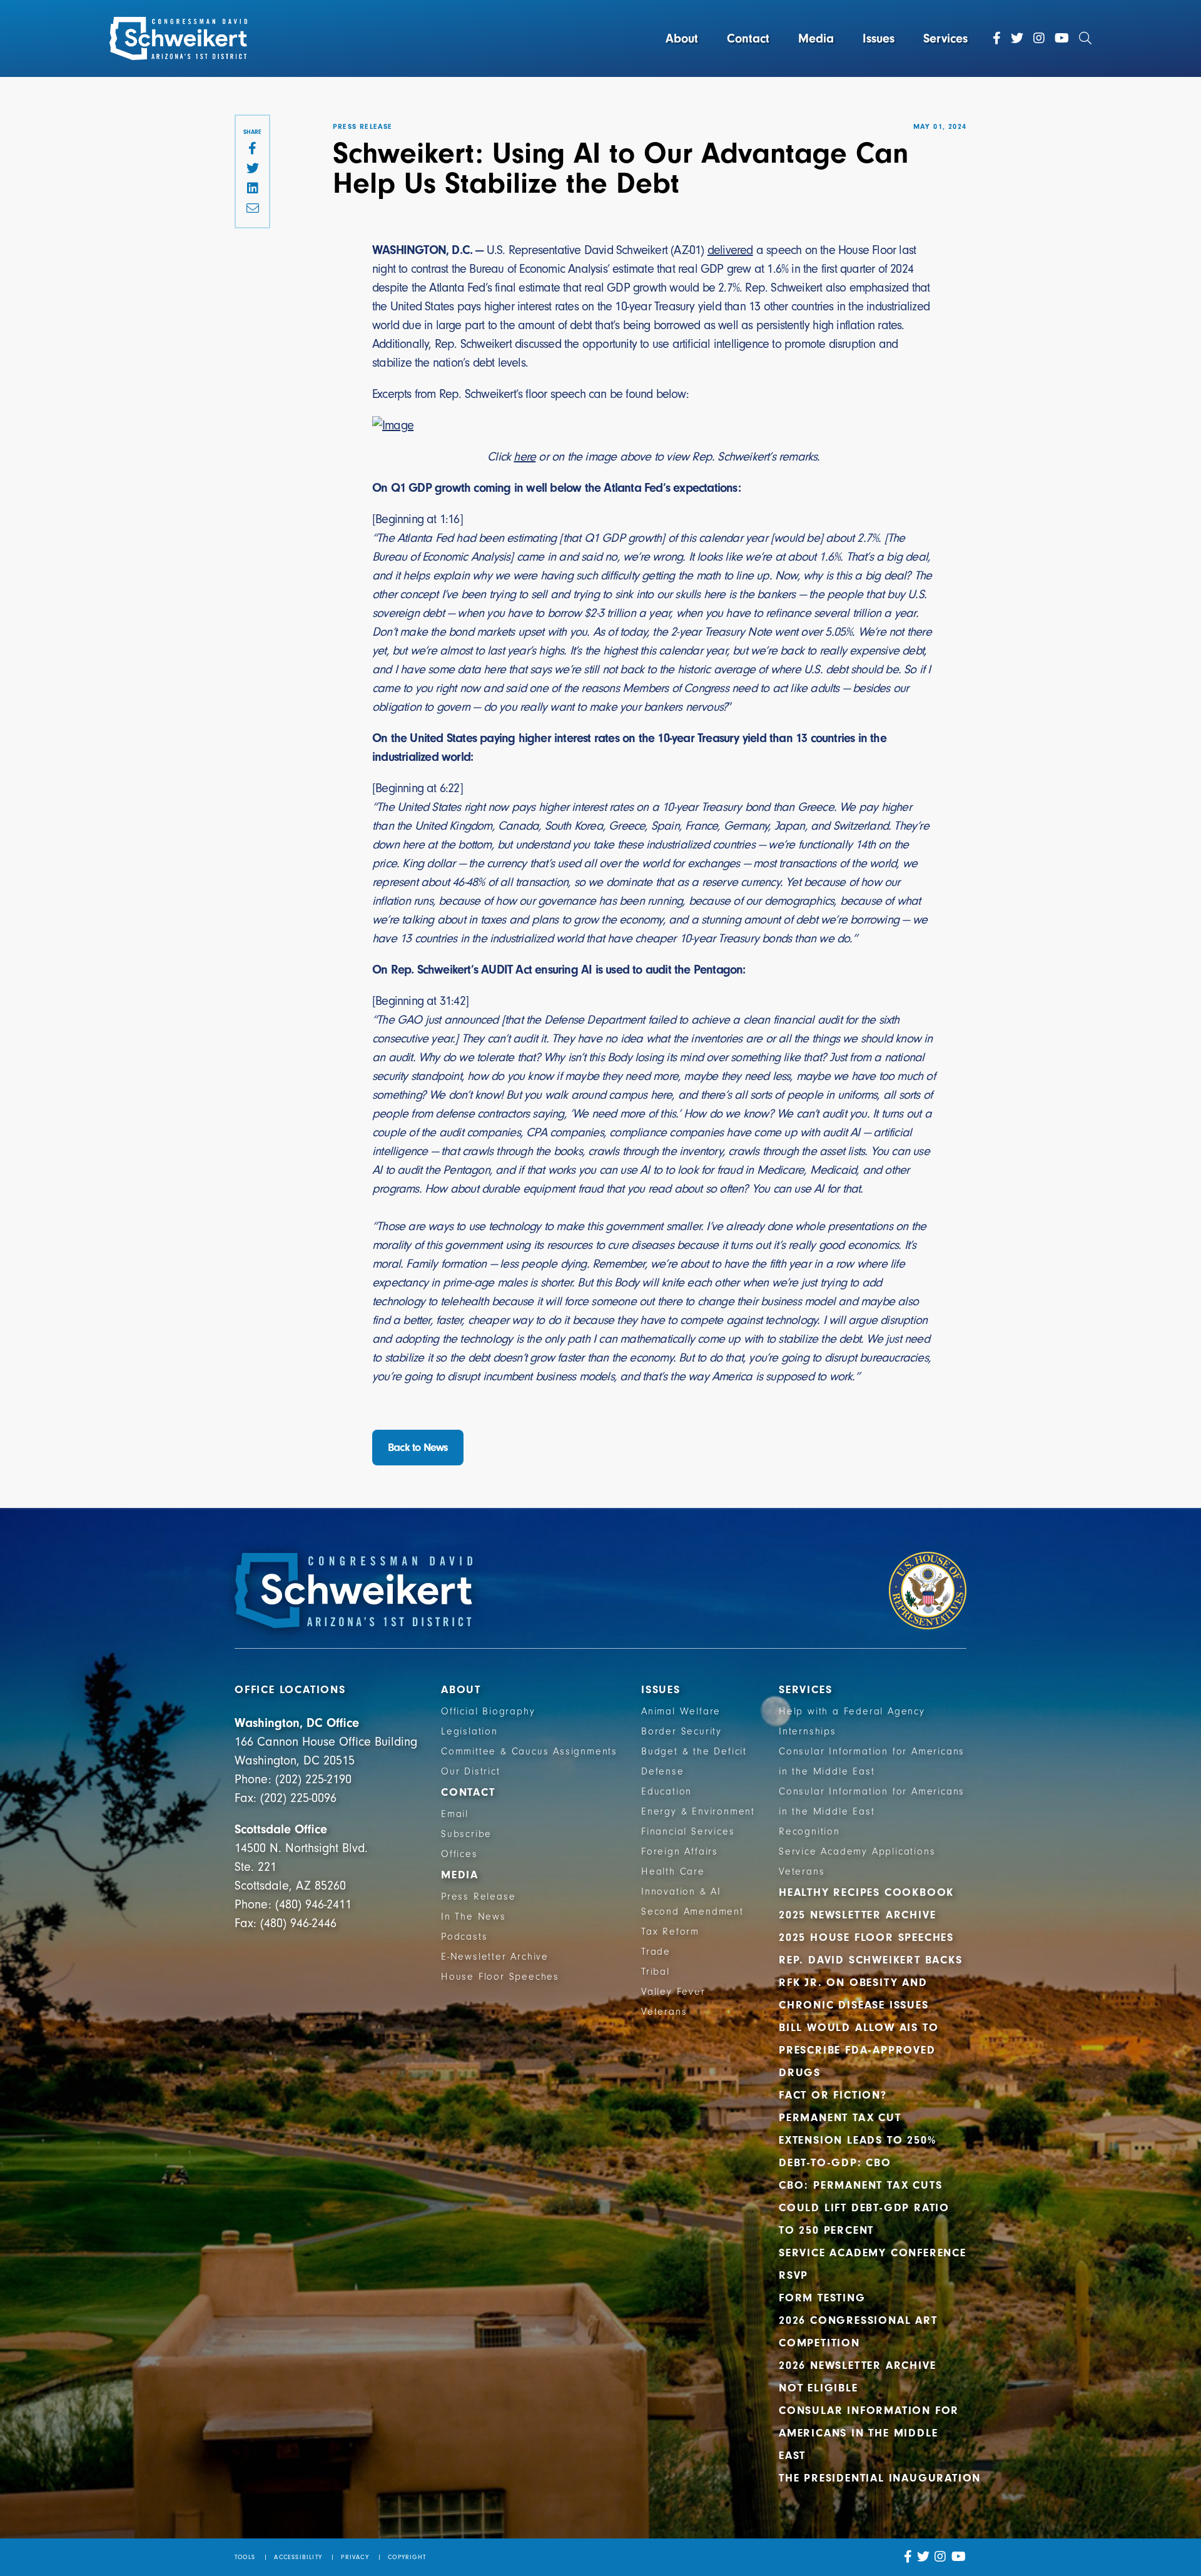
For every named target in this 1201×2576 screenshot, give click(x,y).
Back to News (418, 1448)
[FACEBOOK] (252, 149)
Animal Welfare (681, 1711)
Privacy (355, 2557)
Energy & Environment (698, 1811)
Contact (748, 38)
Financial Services (688, 1831)
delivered (730, 250)
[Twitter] (1017, 38)
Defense (663, 1771)
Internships (808, 1731)
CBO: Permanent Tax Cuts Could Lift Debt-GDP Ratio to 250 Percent (864, 2208)
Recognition (809, 1831)
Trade (656, 1952)
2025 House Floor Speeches (866, 1937)
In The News (474, 1917)
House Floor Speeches (500, 1977)
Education (666, 1791)
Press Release (478, 1896)
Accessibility (298, 2557)
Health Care (673, 1871)
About (682, 38)
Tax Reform (670, 1932)
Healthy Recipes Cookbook (866, 1892)
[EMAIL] (252, 209)
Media (816, 38)
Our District (471, 1771)
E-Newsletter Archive (495, 1957)
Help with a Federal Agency (852, 1711)
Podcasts (464, 1937)
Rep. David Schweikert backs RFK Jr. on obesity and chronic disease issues (871, 1983)
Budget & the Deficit (694, 1751)
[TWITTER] (252, 169)
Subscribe (466, 1834)
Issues (879, 38)
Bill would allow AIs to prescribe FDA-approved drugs (859, 2050)
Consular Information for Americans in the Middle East (869, 2433)
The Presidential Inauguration (880, 2478)
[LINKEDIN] (252, 189)
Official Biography (488, 1711)
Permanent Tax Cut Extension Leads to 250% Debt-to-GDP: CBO (857, 2140)
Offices (459, 1854)
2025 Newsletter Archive (857, 1915)
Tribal (656, 1972)
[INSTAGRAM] (940, 2557)
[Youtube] (1062, 38)
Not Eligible (818, 2388)
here (524, 456)
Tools (245, 2557)
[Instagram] (1039, 38)
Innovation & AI (681, 1891)
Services (945, 38)
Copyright (407, 2557)
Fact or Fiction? (833, 2095)
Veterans (664, 2012)
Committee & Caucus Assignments (529, 1751)
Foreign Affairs (680, 1851)
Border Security (682, 1731)
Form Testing (822, 2298)
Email (455, 1814)
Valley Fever (673, 1992)
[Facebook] (997, 38)
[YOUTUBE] (959, 2557)
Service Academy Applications (857, 1851)
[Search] (1085, 38)
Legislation (469, 1731)
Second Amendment (692, 1912)
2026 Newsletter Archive (857, 2365)
